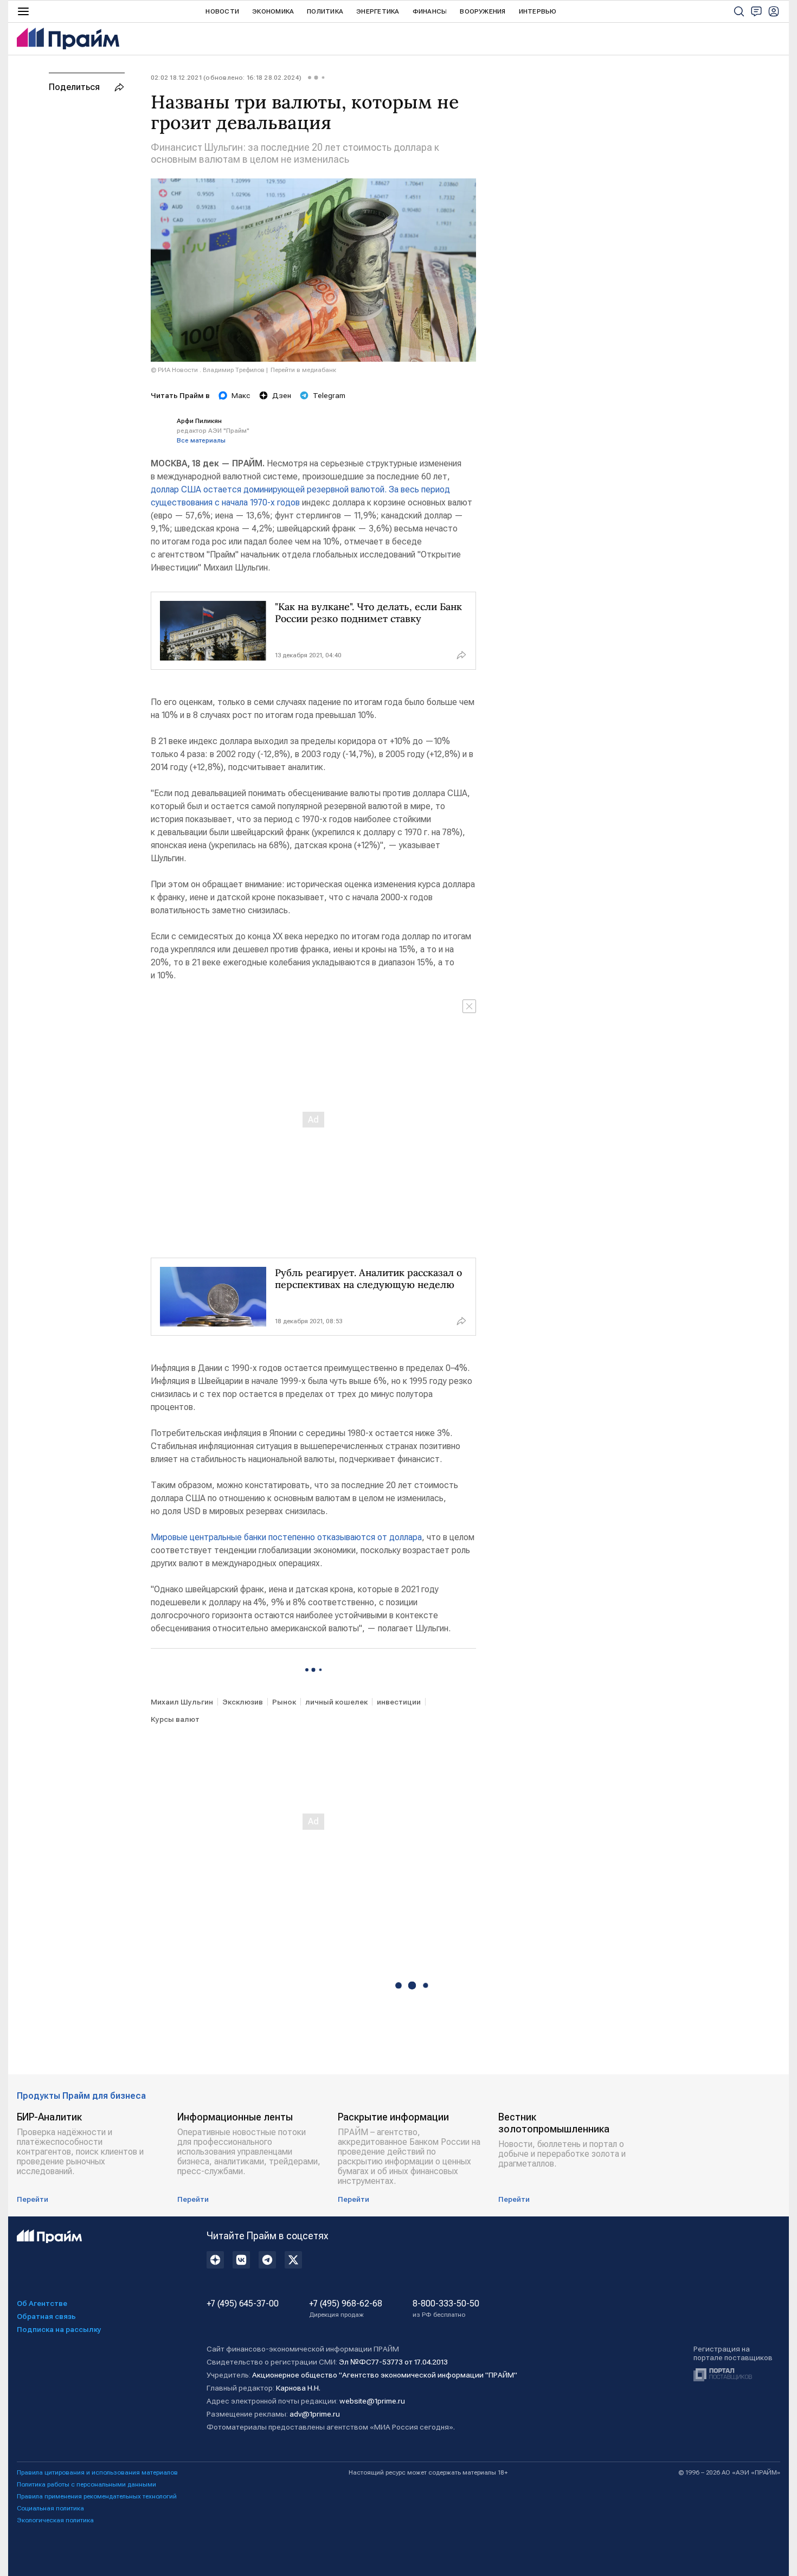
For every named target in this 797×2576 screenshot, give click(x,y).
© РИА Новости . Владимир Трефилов (208, 370)
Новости (222, 11)
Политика (325, 11)
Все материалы (201, 440)
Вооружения (483, 11)
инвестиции (399, 1702)
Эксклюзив (243, 1702)
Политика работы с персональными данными (86, 2484)
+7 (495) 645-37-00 (243, 2304)
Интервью (538, 11)
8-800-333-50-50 (446, 2309)
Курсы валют (175, 1719)
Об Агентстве (42, 2303)
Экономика (273, 11)
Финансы (430, 11)
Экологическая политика (55, 2520)
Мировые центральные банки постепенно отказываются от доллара (286, 1537)
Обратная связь (46, 2316)
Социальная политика (50, 2508)
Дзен (282, 395)
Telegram (329, 395)
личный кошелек (336, 1702)
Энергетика (378, 11)
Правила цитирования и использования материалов (97, 2472)
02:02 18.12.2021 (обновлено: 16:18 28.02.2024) (226, 78)
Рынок (284, 1702)
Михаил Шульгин (182, 1702)
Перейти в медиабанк (303, 370)
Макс (241, 395)
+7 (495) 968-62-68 (346, 2309)
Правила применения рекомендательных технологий (97, 2496)
